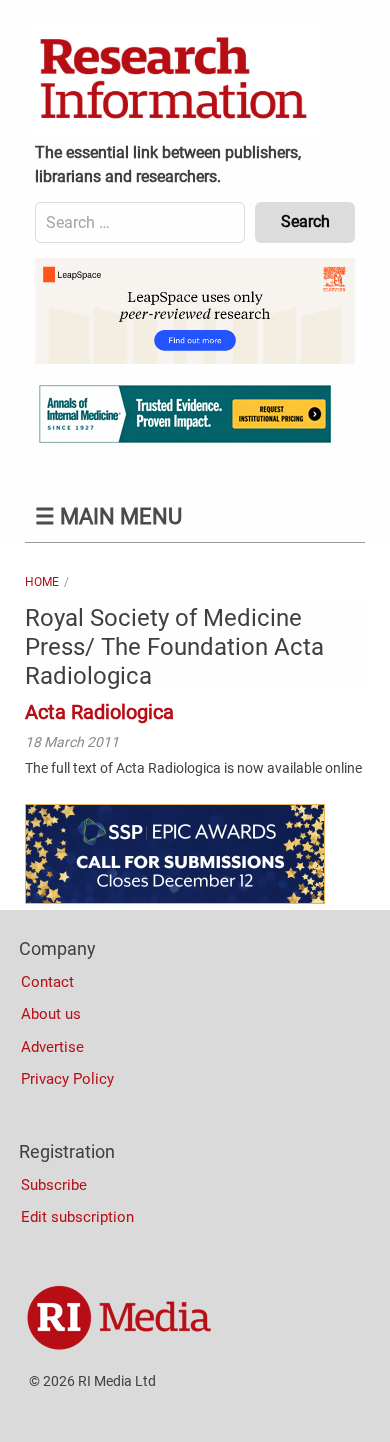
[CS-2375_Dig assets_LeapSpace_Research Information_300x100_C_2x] (195, 359)
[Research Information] (175, 80)
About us (51, 1014)
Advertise (52, 1047)
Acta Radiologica (99, 712)
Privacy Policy (67, 1079)
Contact (47, 982)
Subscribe (54, 1185)
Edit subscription (77, 1217)
